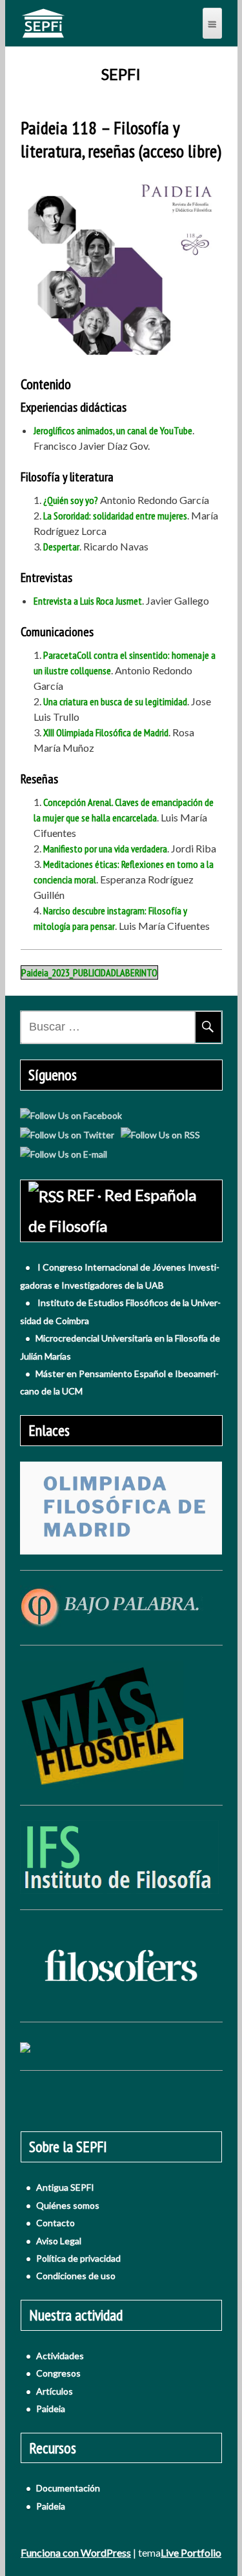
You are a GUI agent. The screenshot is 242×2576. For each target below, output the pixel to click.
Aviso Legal (59, 2241)
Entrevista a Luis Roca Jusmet (88, 601)
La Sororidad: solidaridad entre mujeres (115, 516)
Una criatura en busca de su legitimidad (115, 701)
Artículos (55, 2391)
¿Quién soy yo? (71, 500)
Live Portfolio (191, 2552)
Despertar (61, 547)
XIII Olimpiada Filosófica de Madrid (106, 732)
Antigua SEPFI (65, 2187)
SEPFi (121, 74)
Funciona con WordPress (76, 2552)
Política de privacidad (78, 2258)
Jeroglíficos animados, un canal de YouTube (113, 430)
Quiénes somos (68, 2205)
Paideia (51, 2409)
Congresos (58, 2373)
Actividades (60, 2356)
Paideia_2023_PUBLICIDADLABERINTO (89, 972)
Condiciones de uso (76, 2276)
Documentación (68, 2488)
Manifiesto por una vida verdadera (105, 849)
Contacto (55, 2223)
